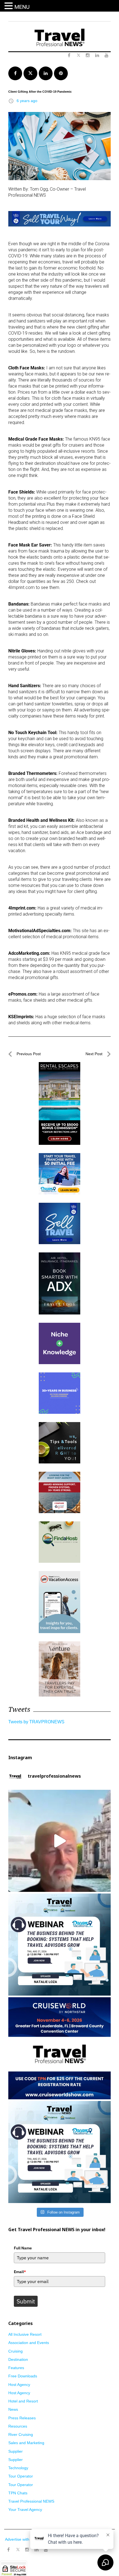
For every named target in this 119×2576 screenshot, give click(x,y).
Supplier (15, 2451)
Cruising (15, 2351)
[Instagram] (27, 2550)
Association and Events (29, 2343)
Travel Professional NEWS (31, 2501)
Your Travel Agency (25, 2510)
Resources (18, 2426)
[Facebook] (8, 2550)
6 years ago (27, 101)
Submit (26, 2301)
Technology (18, 2468)
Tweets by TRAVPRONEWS (36, 1722)
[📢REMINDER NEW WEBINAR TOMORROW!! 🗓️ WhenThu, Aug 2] (59, 1945)
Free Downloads (23, 2376)
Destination (18, 2359)
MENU (22, 7)
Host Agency (19, 2385)
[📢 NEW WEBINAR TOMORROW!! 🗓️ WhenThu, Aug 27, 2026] (59, 2152)
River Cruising (21, 2434)
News (13, 2409)
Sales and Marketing (26, 2443)
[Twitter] (18, 2547)
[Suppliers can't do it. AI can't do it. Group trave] (59, 1841)
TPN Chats (18, 2493)
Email (20, 2272)
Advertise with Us (20, 2539)
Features (16, 2368)
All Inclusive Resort (25, 2334)
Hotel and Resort (23, 2401)
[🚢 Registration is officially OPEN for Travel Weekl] (59, 2048)
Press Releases (22, 2418)
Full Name (23, 2248)
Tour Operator (21, 2476)
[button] (9, 6)
